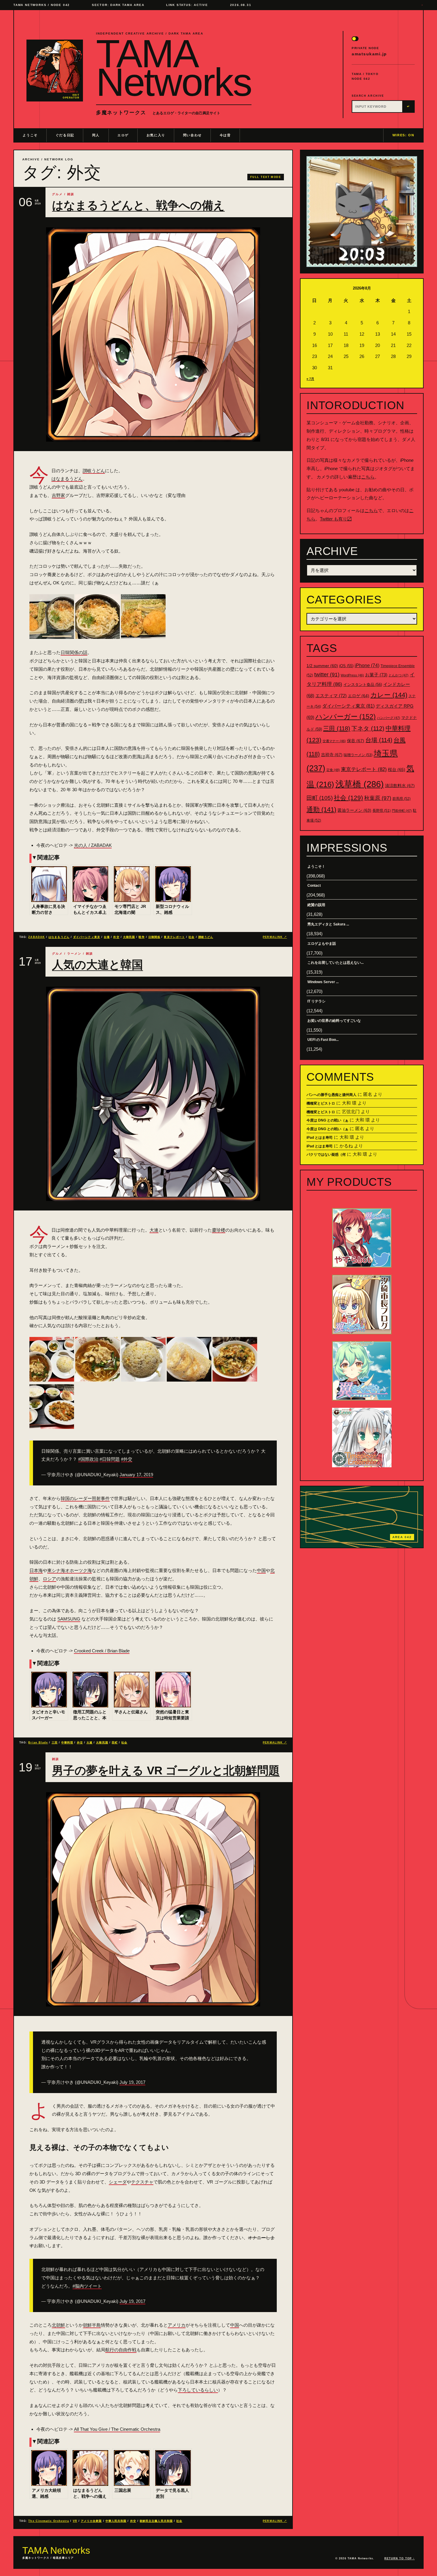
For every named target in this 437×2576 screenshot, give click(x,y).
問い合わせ (192, 135)
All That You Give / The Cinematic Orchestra (117, 2429)
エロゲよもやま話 (322, 944)
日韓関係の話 (74, 652)
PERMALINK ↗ (275, 937)
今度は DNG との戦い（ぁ (327, 1120)
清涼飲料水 (400, 786)
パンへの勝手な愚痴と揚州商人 (331, 1095)
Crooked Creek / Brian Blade (102, 1651)
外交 (116, 937)
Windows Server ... (323, 982)
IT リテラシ (316, 1001)
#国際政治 (88, 1459)
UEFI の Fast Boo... (323, 1040)
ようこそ (30, 135)
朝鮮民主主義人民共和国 (156, 2521)
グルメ (57, 194)
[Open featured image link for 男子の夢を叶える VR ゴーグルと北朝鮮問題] (153, 1899)
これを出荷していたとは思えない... (335, 963)
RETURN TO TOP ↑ (400, 2558)
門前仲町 (402, 811)
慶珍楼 (219, 1230)
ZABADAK (37, 937)
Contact (314, 886)
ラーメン (74, 954)
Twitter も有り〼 (336, 519)
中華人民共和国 (116, 2521)
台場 (107, 937)
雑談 (71, 194)
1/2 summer (322, 666)
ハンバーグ (389, 718)
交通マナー (334, 741)
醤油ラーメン (354, 810)
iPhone (367, 665)
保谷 (356, 741)
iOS (346, 666)
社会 (191, 937)
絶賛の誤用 (316, 905)
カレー (389, 695)
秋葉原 (378, 798)
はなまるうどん (67, 479)
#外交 (127, 1459)
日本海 (36, 1570)
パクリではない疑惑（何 (326, 1155)
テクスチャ (142, 2182)
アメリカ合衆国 (91, 2521)
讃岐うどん (94, 471)
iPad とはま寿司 (320, 1138)
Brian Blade (38, 1743)
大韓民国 (129, 937)
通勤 (321, 810)
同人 (96, 135)
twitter (327, 675)
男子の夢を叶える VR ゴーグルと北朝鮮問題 (166, 1770)
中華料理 (67, 1743)
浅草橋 (360, 784)
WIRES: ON (403, 135)
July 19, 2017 (132, 2082)
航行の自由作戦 (121, 2350)
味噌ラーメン (358, 755)
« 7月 (310, 379)
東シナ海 (56, 1570)
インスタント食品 (363, 685)
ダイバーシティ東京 (87, 937)
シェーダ (118, 2182)
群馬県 (401, 799)
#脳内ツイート (87, 2286)
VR (75, 2521)
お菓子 (376, 675)
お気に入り (156, 135)
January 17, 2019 (136, 1475)
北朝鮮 (58, 2325)
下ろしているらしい (198, 2390)
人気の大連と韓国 (98, 965)
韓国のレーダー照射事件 (85, 1498)
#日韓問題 (110, 1459)
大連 (154, 1230)
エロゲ (123, 135)
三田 (55, 1743)
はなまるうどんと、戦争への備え (138, 205)
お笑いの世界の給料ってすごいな (334, 1021)
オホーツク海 (78, 1570)
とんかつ (399, 675)
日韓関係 (154, 937)
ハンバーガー (346, 717)
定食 (333, 770)
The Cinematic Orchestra (49, 2521)
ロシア (49, 1579)
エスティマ (331, 696)
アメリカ (177, 2325)
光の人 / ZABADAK (93, 845)
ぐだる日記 (65, 135)
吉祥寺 (332, 755)
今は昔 (225, 135)
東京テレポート (174, 937)
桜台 (397, 769)
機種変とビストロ (321, 1103)
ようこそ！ (316, 867)
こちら (368, 477)
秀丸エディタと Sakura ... (328, 924)
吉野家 (58, 495)
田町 (115, 1743)
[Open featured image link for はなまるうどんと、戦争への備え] (153, 334)
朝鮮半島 (92, 2325)
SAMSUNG (69, 1619)
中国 (261, 1570)
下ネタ (368, 728)
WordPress (352, 675)
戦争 (142, 937)
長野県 (382, 811)
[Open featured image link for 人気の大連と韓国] (153, 1094)
